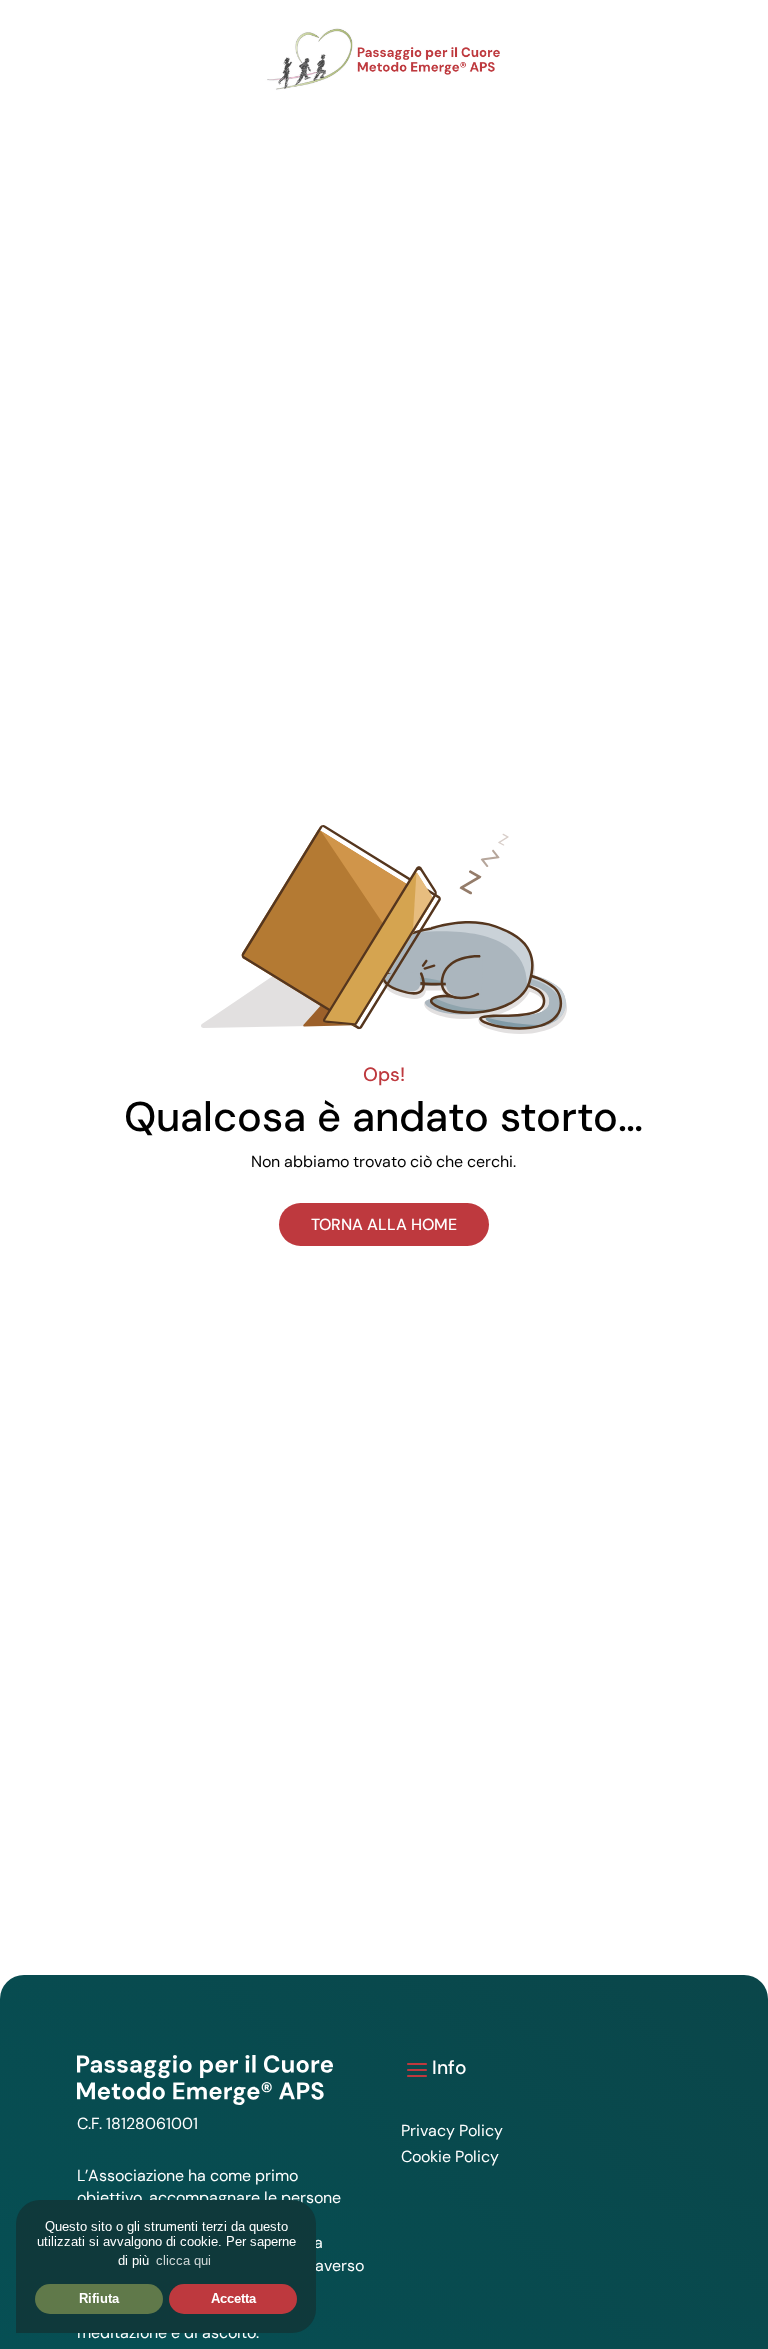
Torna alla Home (384, 1224)
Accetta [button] (233, 2298)
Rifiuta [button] (99, 2298)
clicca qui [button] (183, 2260)
